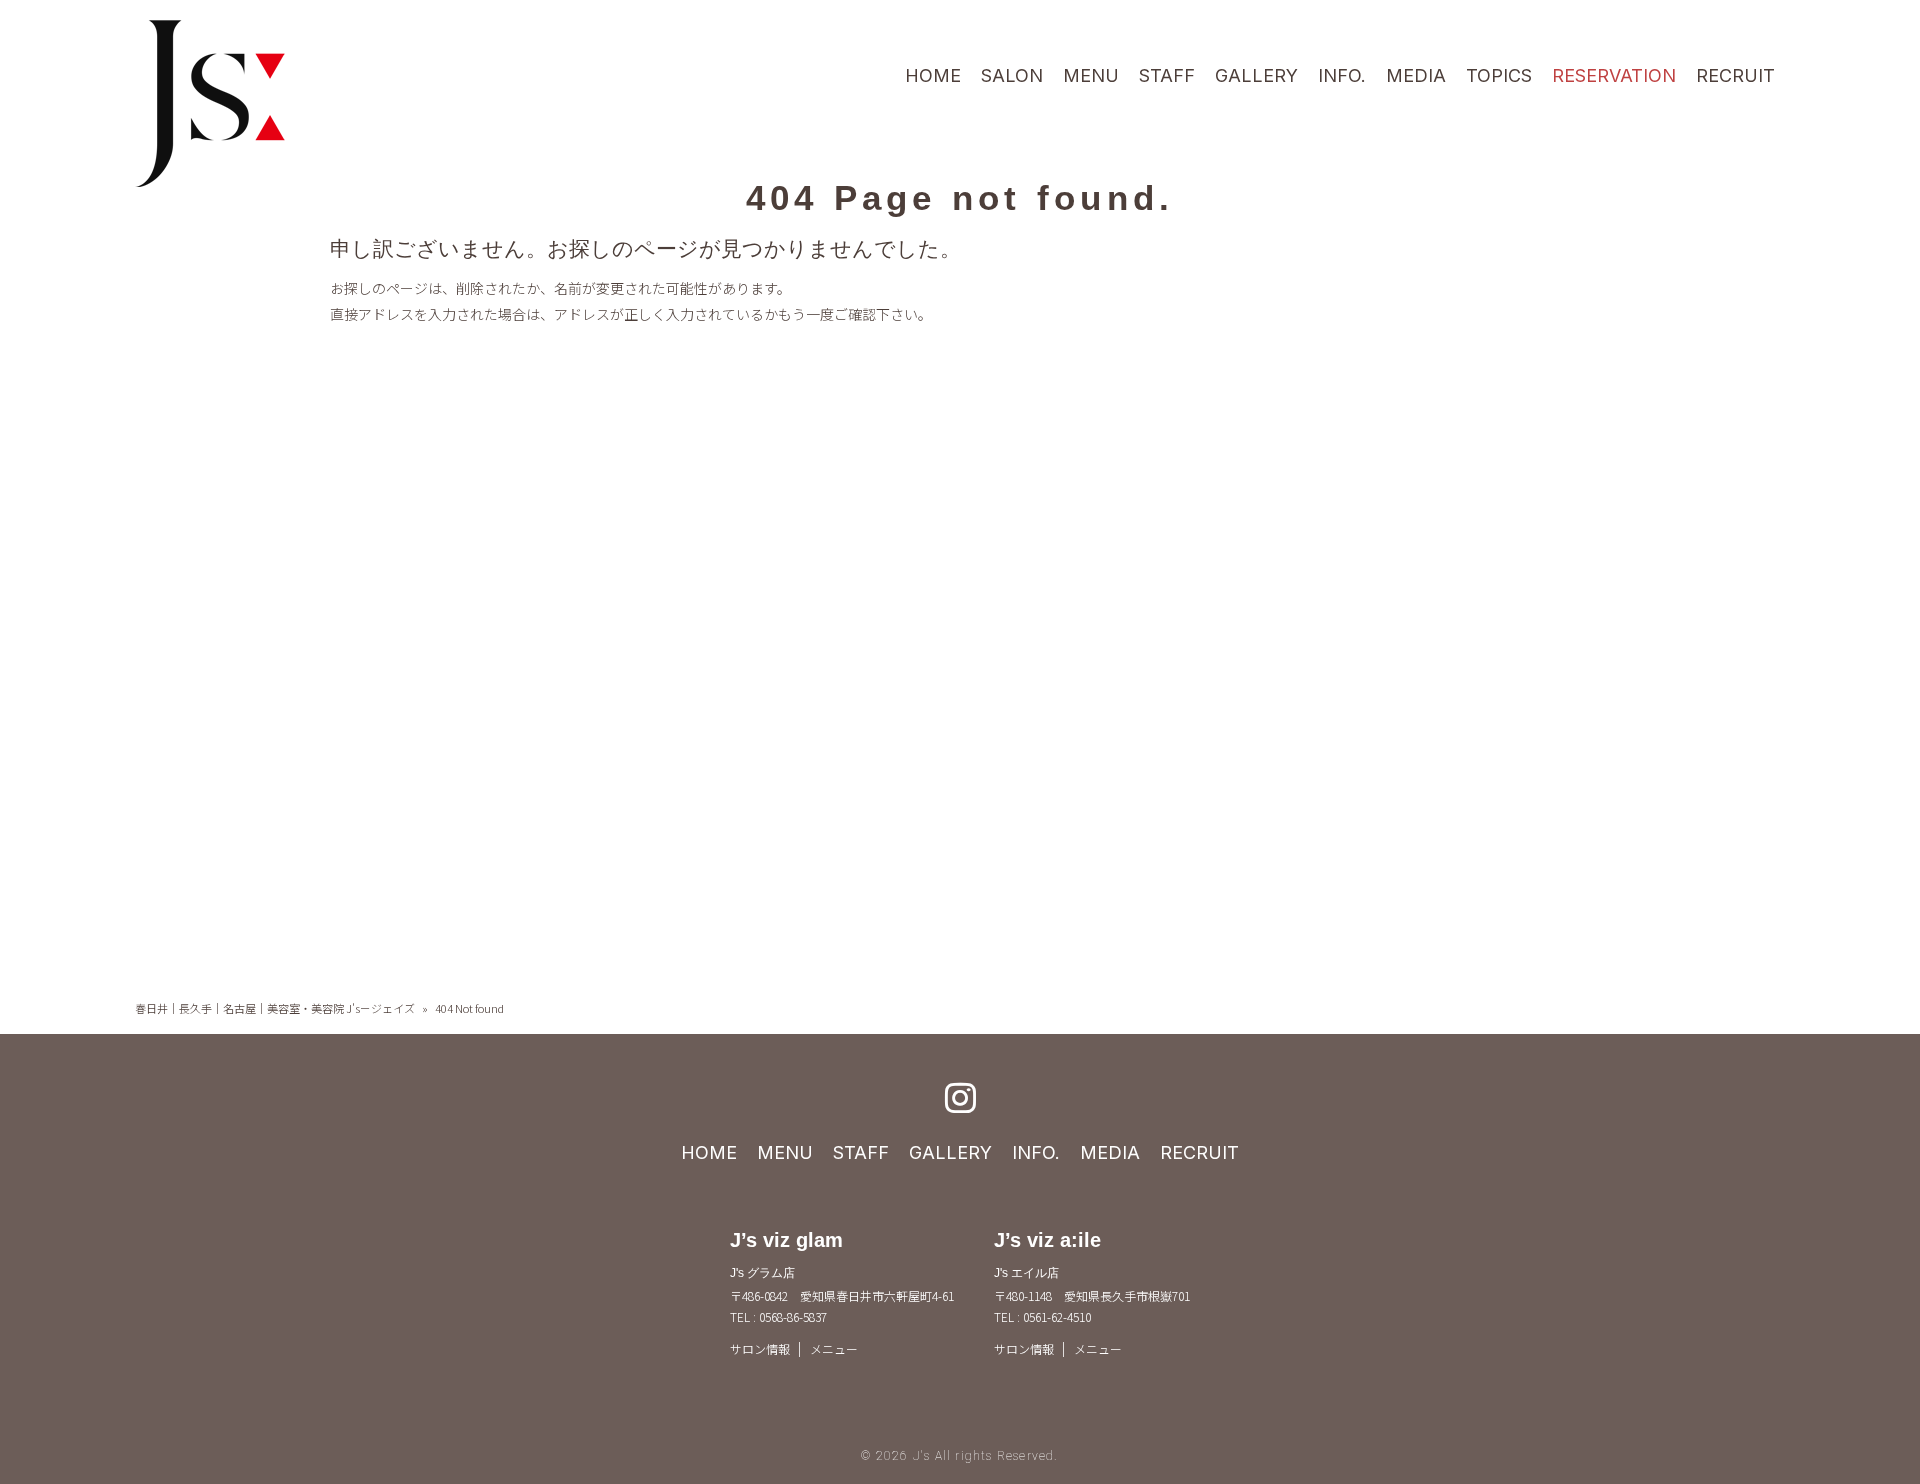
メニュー (834, 1348)
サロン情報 (760, 1348)
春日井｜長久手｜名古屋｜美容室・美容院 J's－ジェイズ (275, 1008)
